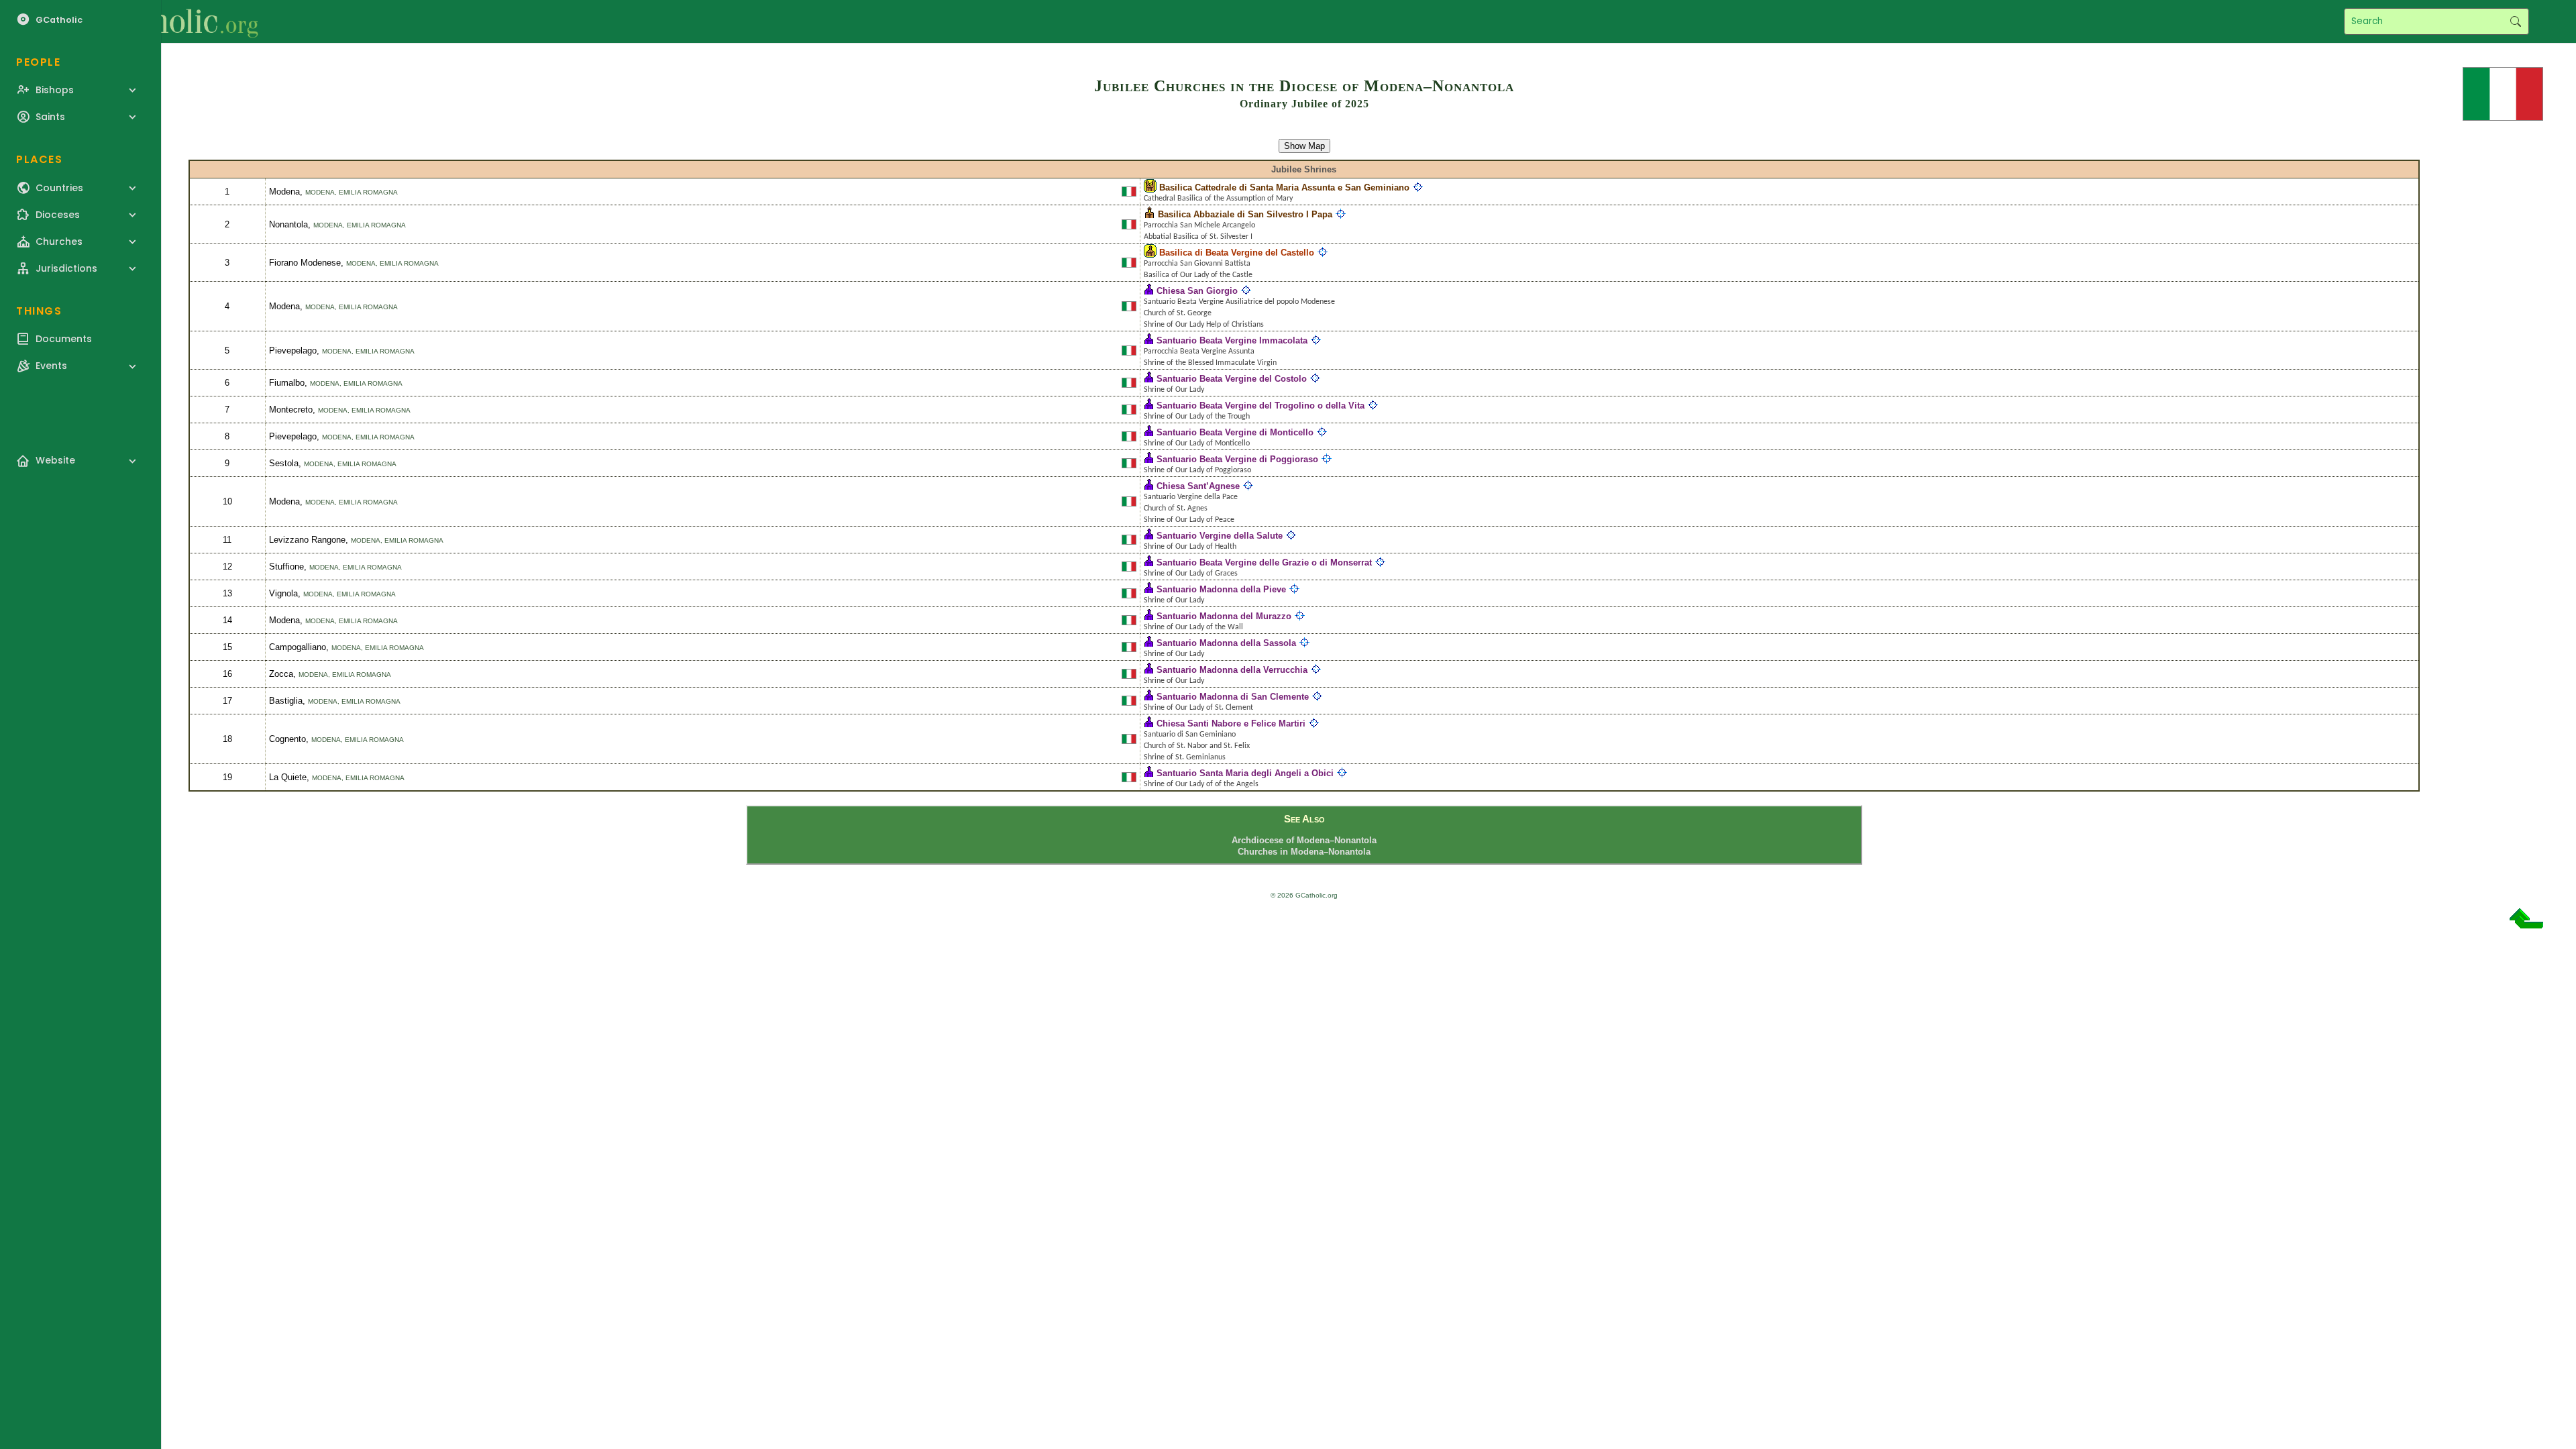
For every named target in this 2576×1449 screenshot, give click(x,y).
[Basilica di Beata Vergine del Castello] (1150, 253)
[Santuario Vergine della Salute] (1149, 536)
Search (2515, 21)
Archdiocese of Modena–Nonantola (1304, 840)
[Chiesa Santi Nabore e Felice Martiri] (1149, 723)
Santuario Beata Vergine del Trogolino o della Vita (1260, 406)
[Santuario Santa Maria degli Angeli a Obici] (1149, 773)
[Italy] (2503, 93)
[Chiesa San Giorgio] (1149, 291)
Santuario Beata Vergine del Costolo (1232, 379)
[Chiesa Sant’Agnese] (1149, 486)
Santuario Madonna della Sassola (1226, 643)
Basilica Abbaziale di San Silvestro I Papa (1245, 214)
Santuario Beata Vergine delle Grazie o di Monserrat (1264, 562)
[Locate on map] (1418, 187)
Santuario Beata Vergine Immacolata (1232, 340)
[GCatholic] (165, 21)
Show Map (1304, 146)
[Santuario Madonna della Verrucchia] (1149, 670)
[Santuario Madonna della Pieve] (1149, 589)
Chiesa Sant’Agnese (1198, 486)
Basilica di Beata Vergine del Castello (1237, 253)
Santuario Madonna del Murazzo (1224, 616)
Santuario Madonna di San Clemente (1233, 697)
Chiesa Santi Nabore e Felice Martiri (1231, 723)
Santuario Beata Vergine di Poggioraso (1237, 459)
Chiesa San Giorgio (1197, 291)
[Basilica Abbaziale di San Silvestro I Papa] (1149, 214)
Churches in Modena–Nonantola (1304, 852)
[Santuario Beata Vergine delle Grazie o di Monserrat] (1149, 562)
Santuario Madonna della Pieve (1221, 589)
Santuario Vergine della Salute (1220, 536)
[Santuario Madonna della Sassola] (1149, 643)
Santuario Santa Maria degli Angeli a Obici (1245, 773)
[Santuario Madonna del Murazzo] (1149, 616)
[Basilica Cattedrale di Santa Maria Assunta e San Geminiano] (1150, 187)
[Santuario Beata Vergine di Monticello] (1149, 432)
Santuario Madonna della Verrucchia (1232, 670)
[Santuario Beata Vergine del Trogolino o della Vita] (1149, 406)
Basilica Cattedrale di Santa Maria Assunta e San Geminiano (1284, 187)
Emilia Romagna (368, 192)
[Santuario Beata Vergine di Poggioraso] (1149, 459)
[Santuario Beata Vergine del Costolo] (1149, 379)
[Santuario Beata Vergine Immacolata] (1149, 340)
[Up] (2526, 923)
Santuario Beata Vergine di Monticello (1235, 432)
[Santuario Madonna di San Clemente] (1149, 697)
